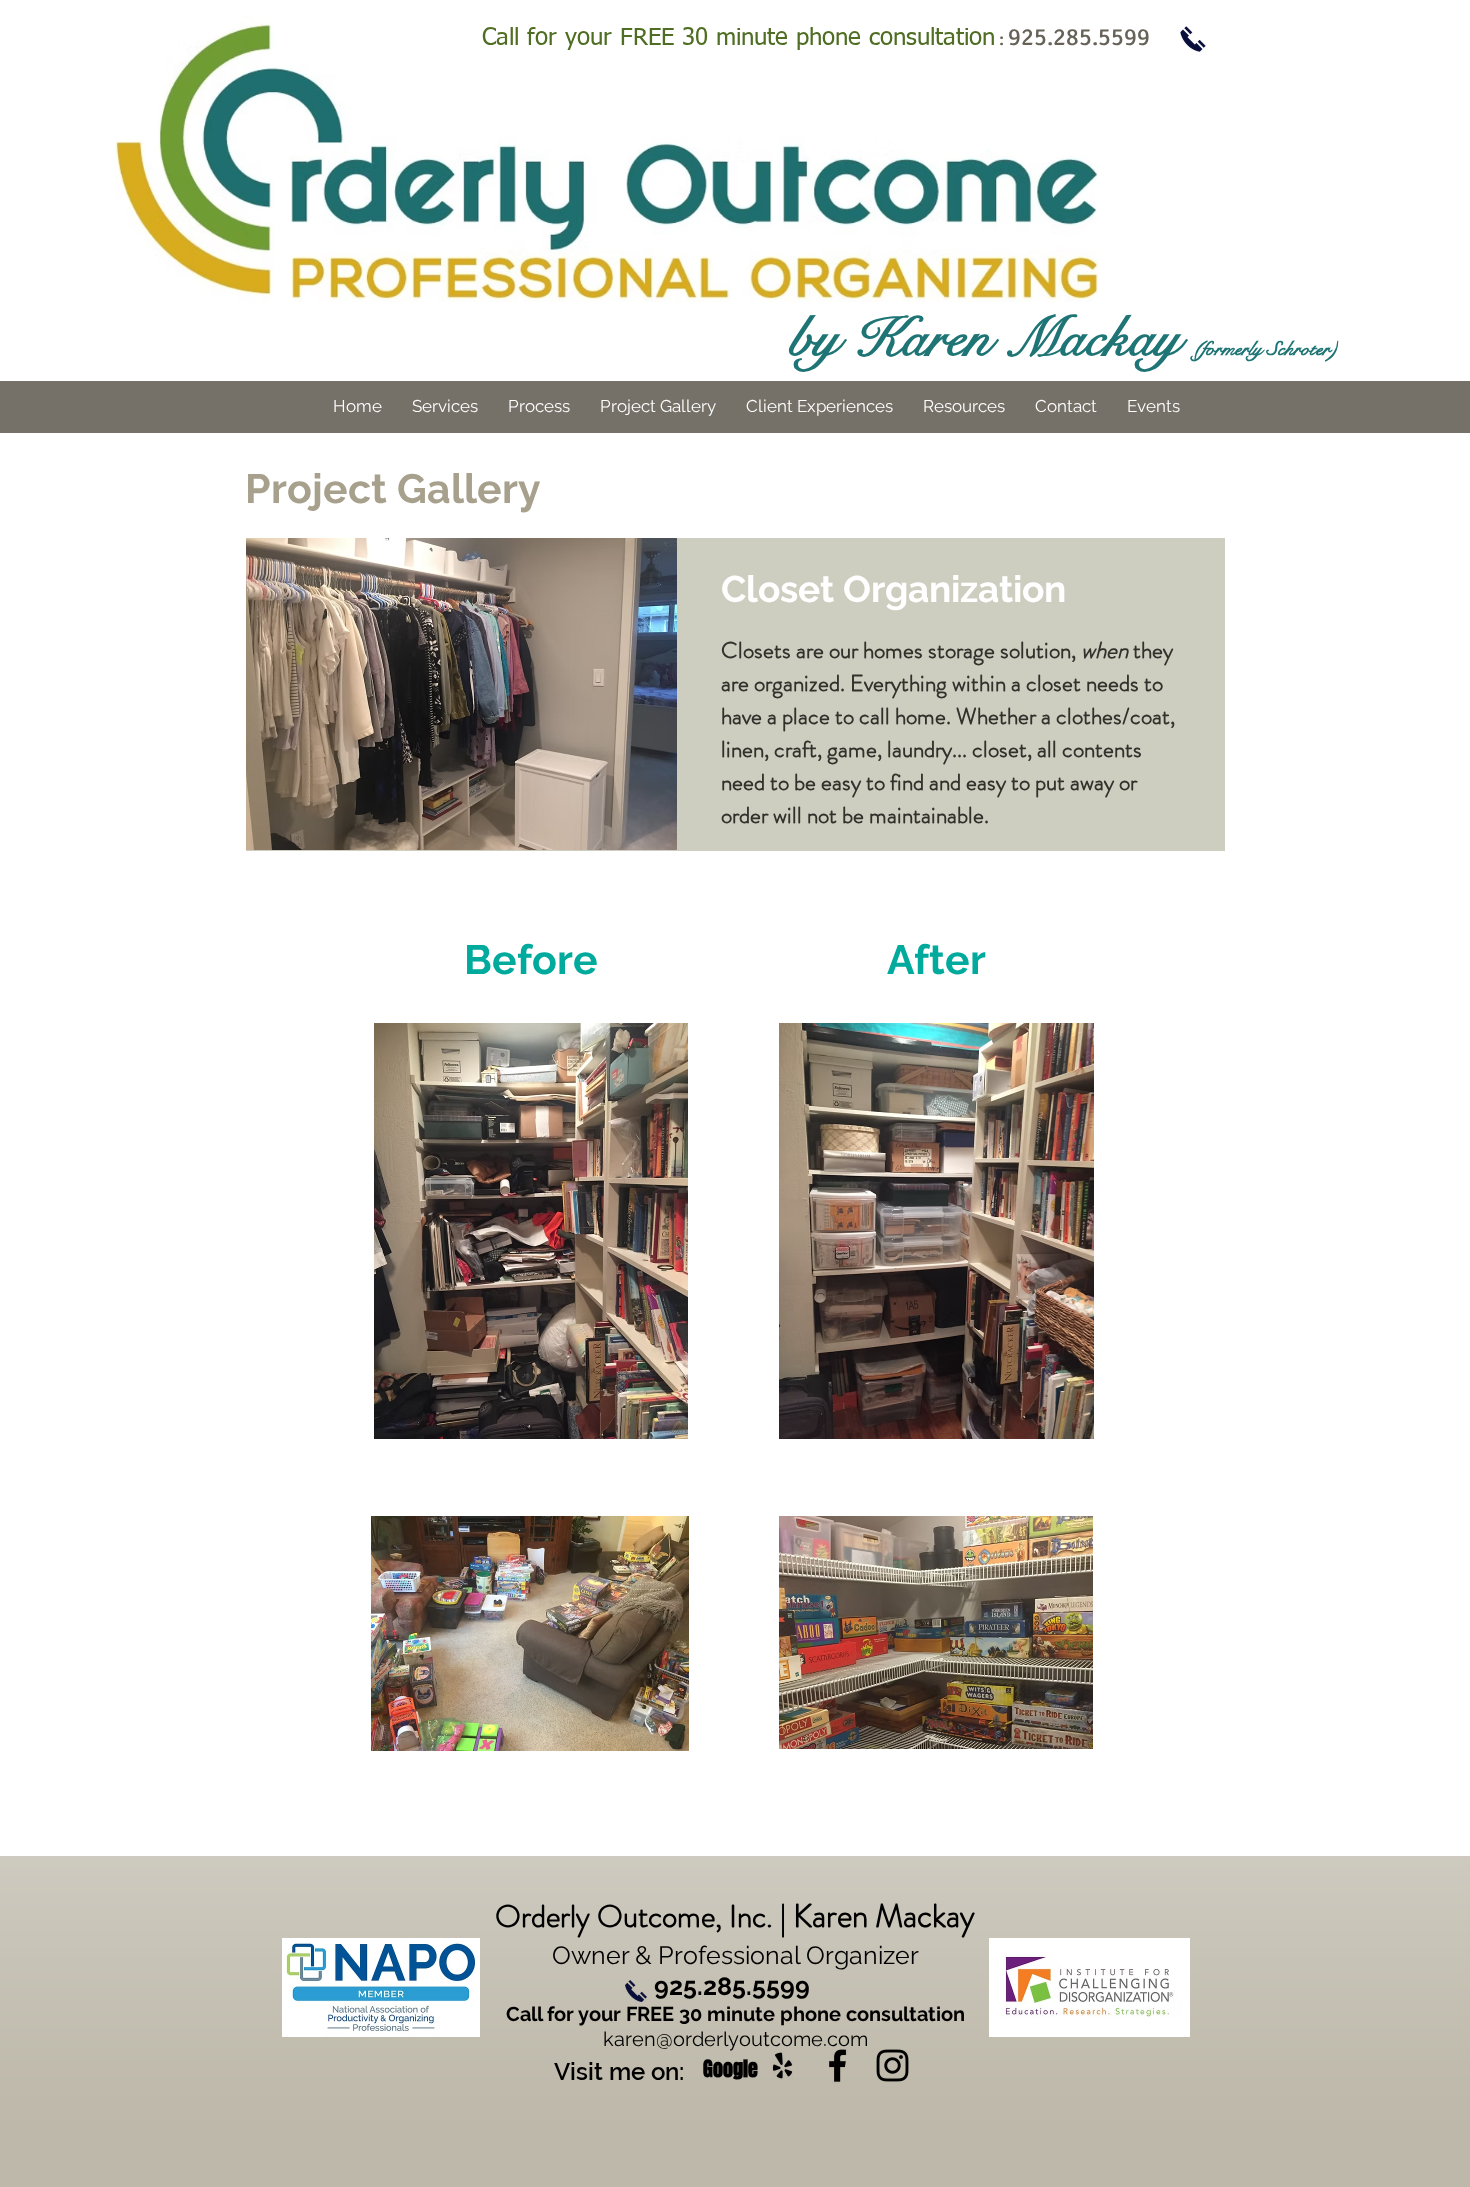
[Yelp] (782, 2065)
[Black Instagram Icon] (892, 2065)
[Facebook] (837, 2065)
